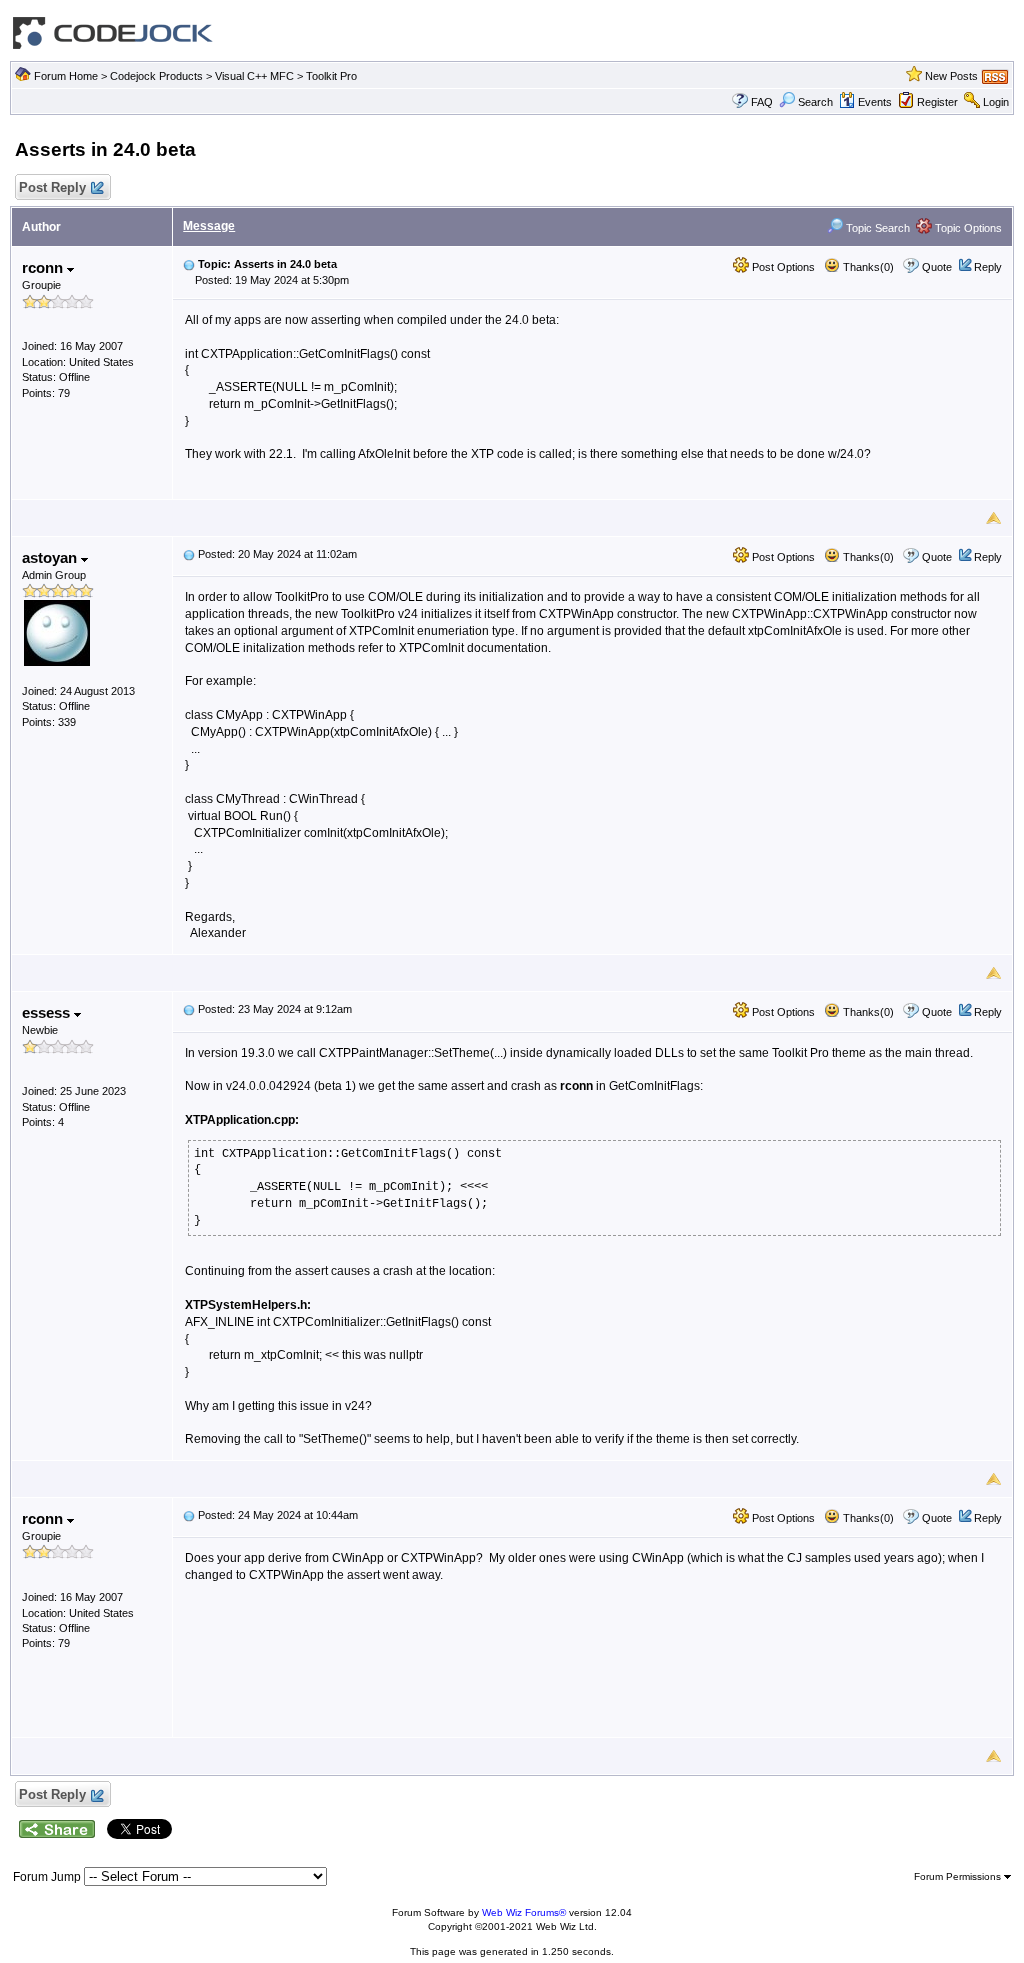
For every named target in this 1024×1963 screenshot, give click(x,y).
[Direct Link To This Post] (189, 264)
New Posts (951, 76)
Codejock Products (156, 76)
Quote (937, 267)
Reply (988, 267)
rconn (44, 267)
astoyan (51, 557)
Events (875, 102)
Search (815, 102)
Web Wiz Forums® (524, 1912)
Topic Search (876, 228)
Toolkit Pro (331, 76)
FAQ (762, 102)
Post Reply (52, 187)
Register (937, 102)
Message (209, 226)
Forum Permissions (959, 1876)
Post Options (782, 267)
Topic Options (967, 228)
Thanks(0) (867, 267)
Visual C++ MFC (254, 76)
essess (48, 1012)
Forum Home (66, 76)
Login (996, 102)
